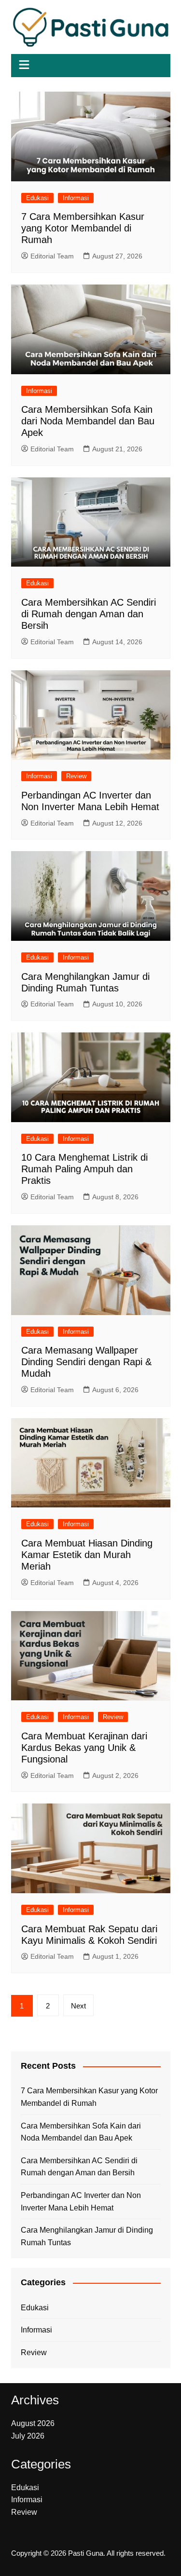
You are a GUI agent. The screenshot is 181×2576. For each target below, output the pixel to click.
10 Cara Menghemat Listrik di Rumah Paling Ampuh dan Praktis (84, 1169)
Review (76, 776)
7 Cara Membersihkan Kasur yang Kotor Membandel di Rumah (83, 228)
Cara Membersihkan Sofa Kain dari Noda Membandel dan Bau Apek (88, 421)
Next (78, 2006)
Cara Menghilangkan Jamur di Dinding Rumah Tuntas (87, 2236)
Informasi (76, 198)
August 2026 (33, 2423)
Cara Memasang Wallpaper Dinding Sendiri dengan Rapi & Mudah (86, 1362)
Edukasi (37, 198)
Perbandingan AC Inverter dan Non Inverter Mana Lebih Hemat (81, 2202)
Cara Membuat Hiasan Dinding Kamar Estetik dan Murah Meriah (87, 1555)
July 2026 (28, 2436)
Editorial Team (52, 256)
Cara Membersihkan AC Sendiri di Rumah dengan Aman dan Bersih (89, 614)
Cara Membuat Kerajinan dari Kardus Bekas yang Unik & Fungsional (84, 1748)
